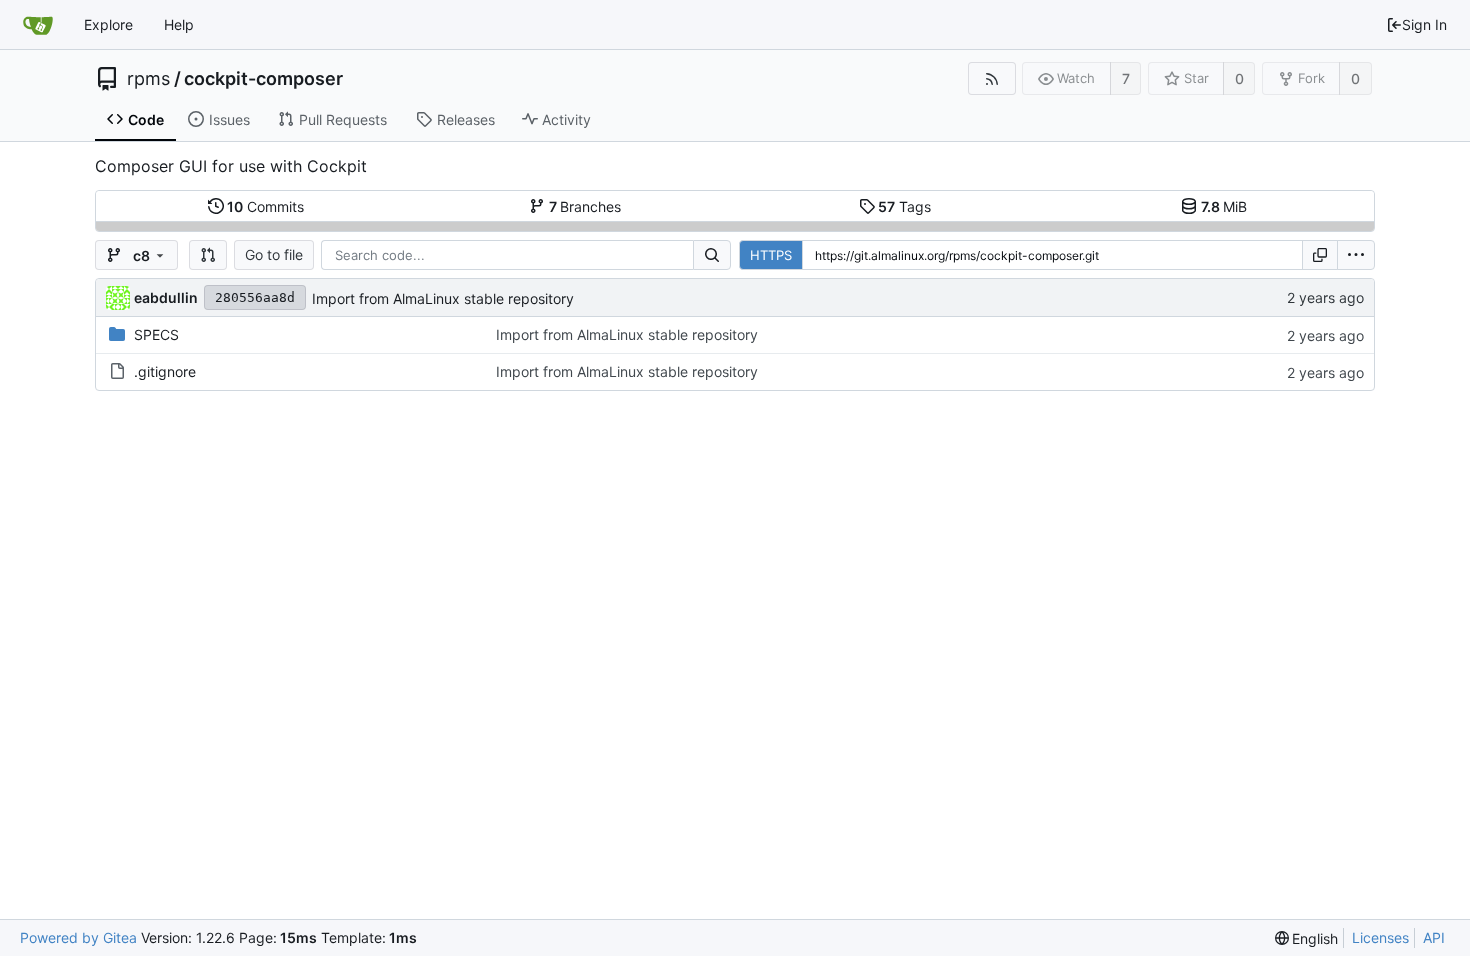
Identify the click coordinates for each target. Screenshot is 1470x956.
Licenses (1380, 937)
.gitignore (165, 371)
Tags (904, 206)
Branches (585, 206)
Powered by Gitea (78, 937)
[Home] (38, 25)
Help (179, 24)
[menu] (1356, 255)
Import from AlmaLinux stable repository (443, 298)
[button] (208, 255)
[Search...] (712, 255)
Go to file (274, 254)
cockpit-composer (263, 79)
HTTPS (771, 255)
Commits (265, 206)
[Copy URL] (1320, 255)
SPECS (156, 334)
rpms (148, 79)
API (1434, 937)
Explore (108, 24)
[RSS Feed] (991, 78)
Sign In (1424, 24)
